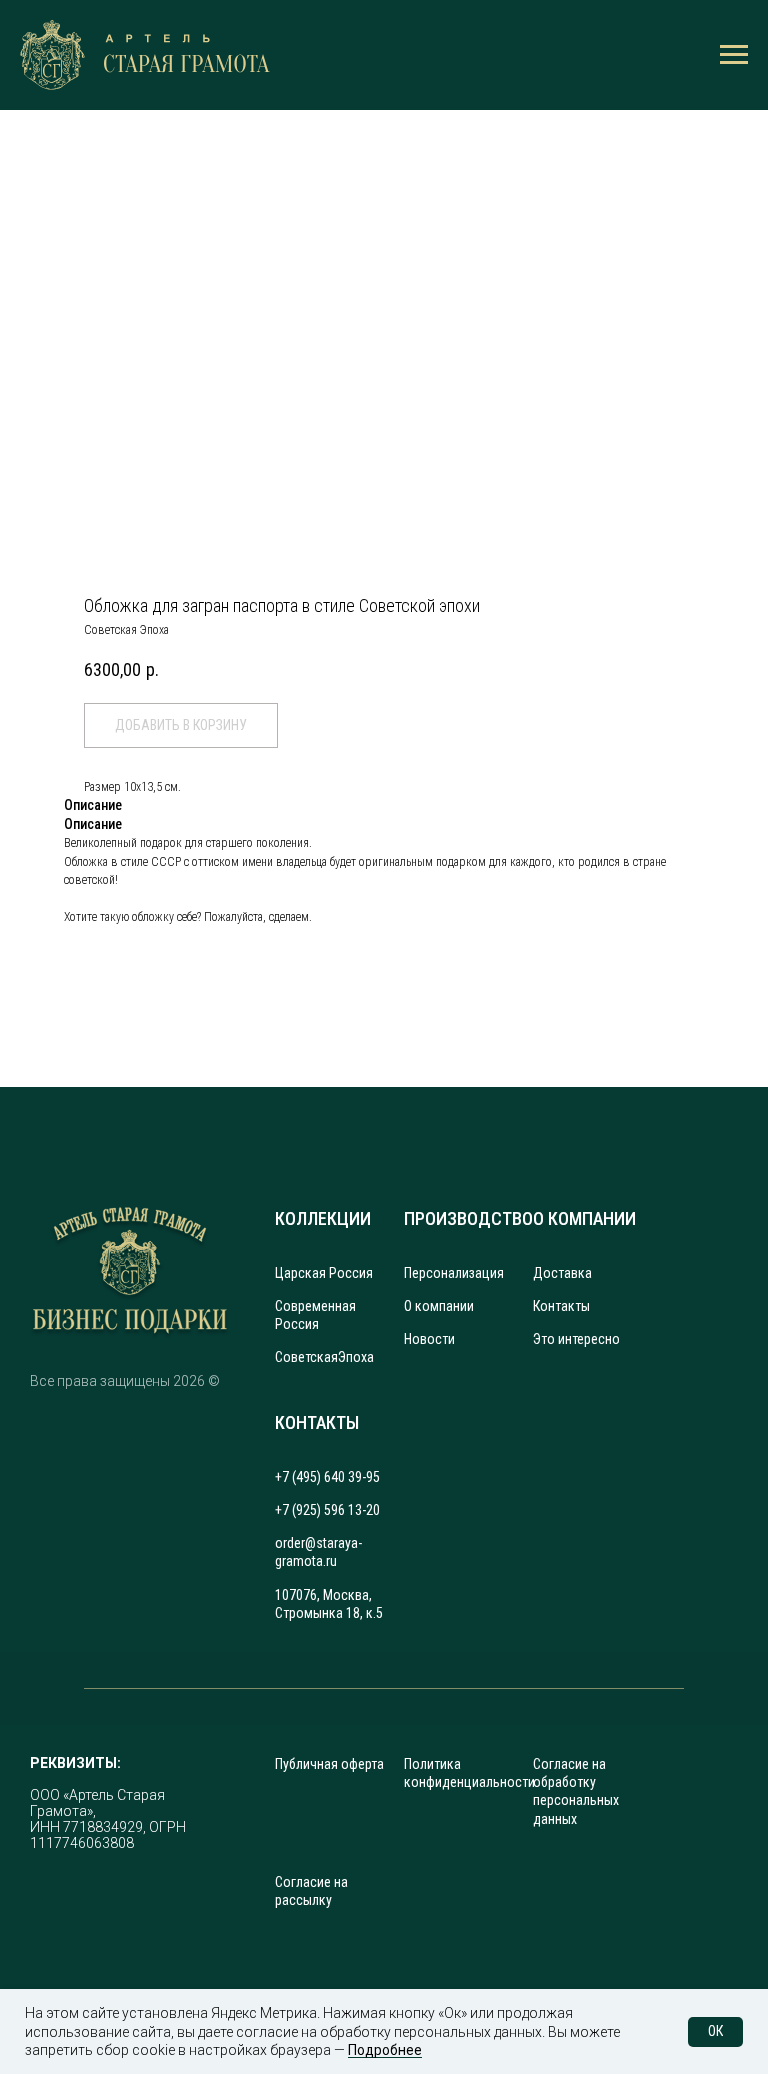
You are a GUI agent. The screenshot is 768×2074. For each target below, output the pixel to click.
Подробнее (385, 2050)
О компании (439, 1306)
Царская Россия (324, 1273)
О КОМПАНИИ (584, 1218)
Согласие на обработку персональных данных (576, 1791)
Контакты (561, 1306)
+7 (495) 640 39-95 (327, 1477)
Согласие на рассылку (311, 1891)
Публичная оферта (329, 1764)
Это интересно (576, 1339)
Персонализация (454, 1273)
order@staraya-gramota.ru (318, 1552)
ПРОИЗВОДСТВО (468, 1218)
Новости (429, 1339)
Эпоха (356, 1357)
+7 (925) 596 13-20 (327, 1510)
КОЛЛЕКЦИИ (323, 1218)
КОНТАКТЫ (317, 1422)
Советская (306, 1357)
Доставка (562, 1273)
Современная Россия (315, 1315)
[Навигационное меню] (734, 55)
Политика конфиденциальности (469, 1773)
